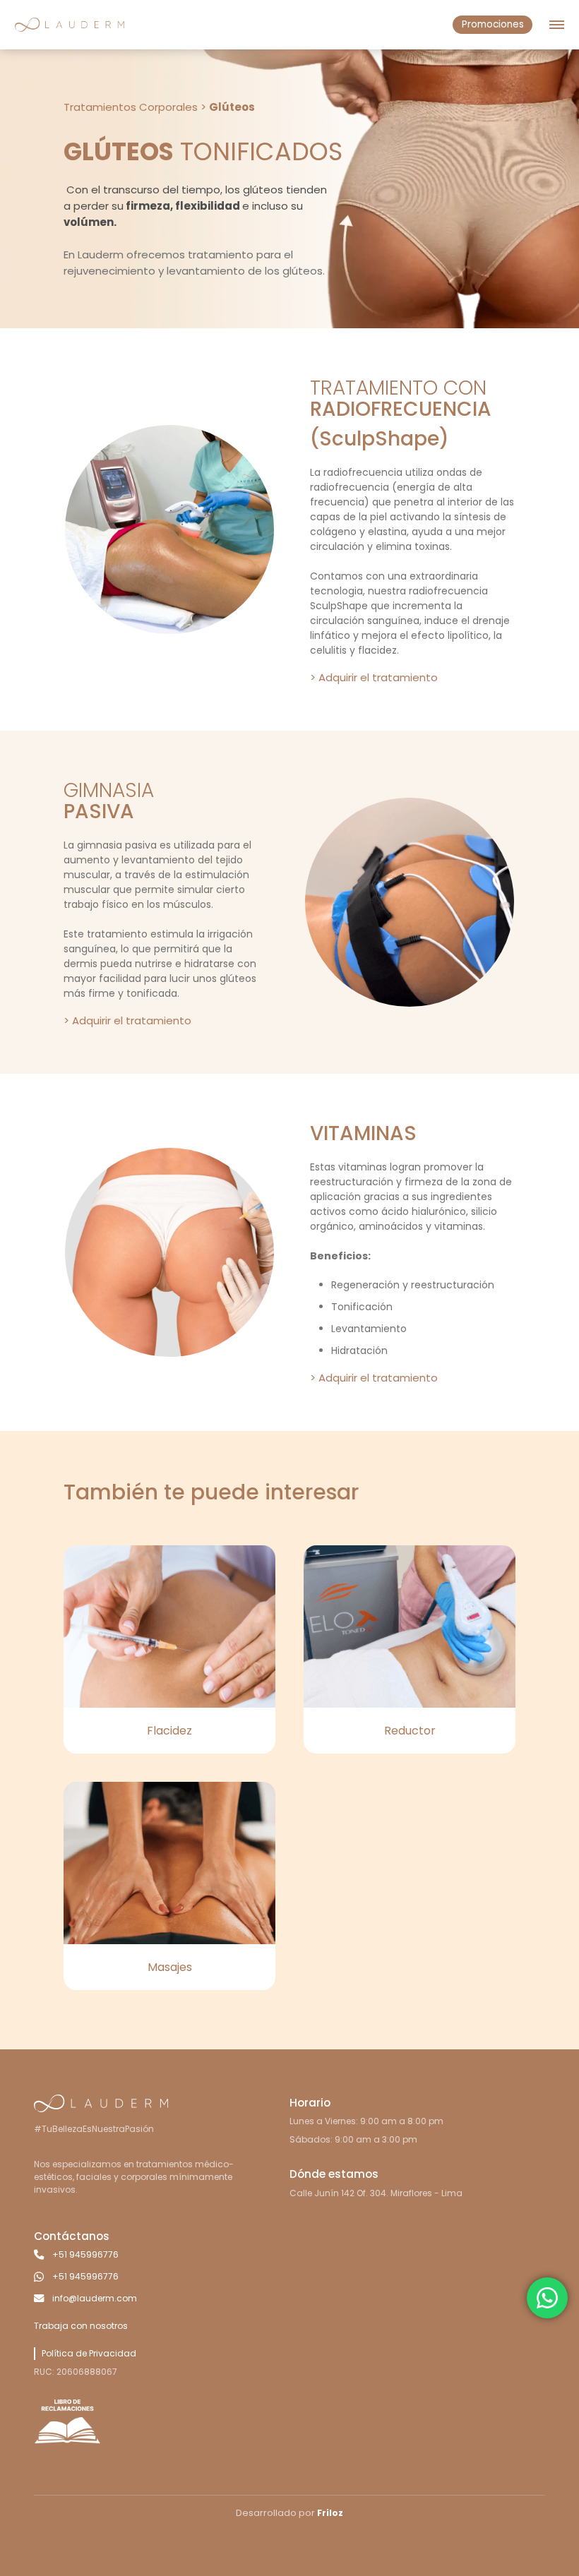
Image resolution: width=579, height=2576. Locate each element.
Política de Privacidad (89, 2353)
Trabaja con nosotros (81, 2326)
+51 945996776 (85, 2254)
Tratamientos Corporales (131, 107)
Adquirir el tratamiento (378, 677)
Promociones (493, 24)
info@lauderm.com (95, 2298)
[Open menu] (557, 25)
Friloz (330, 2513)
